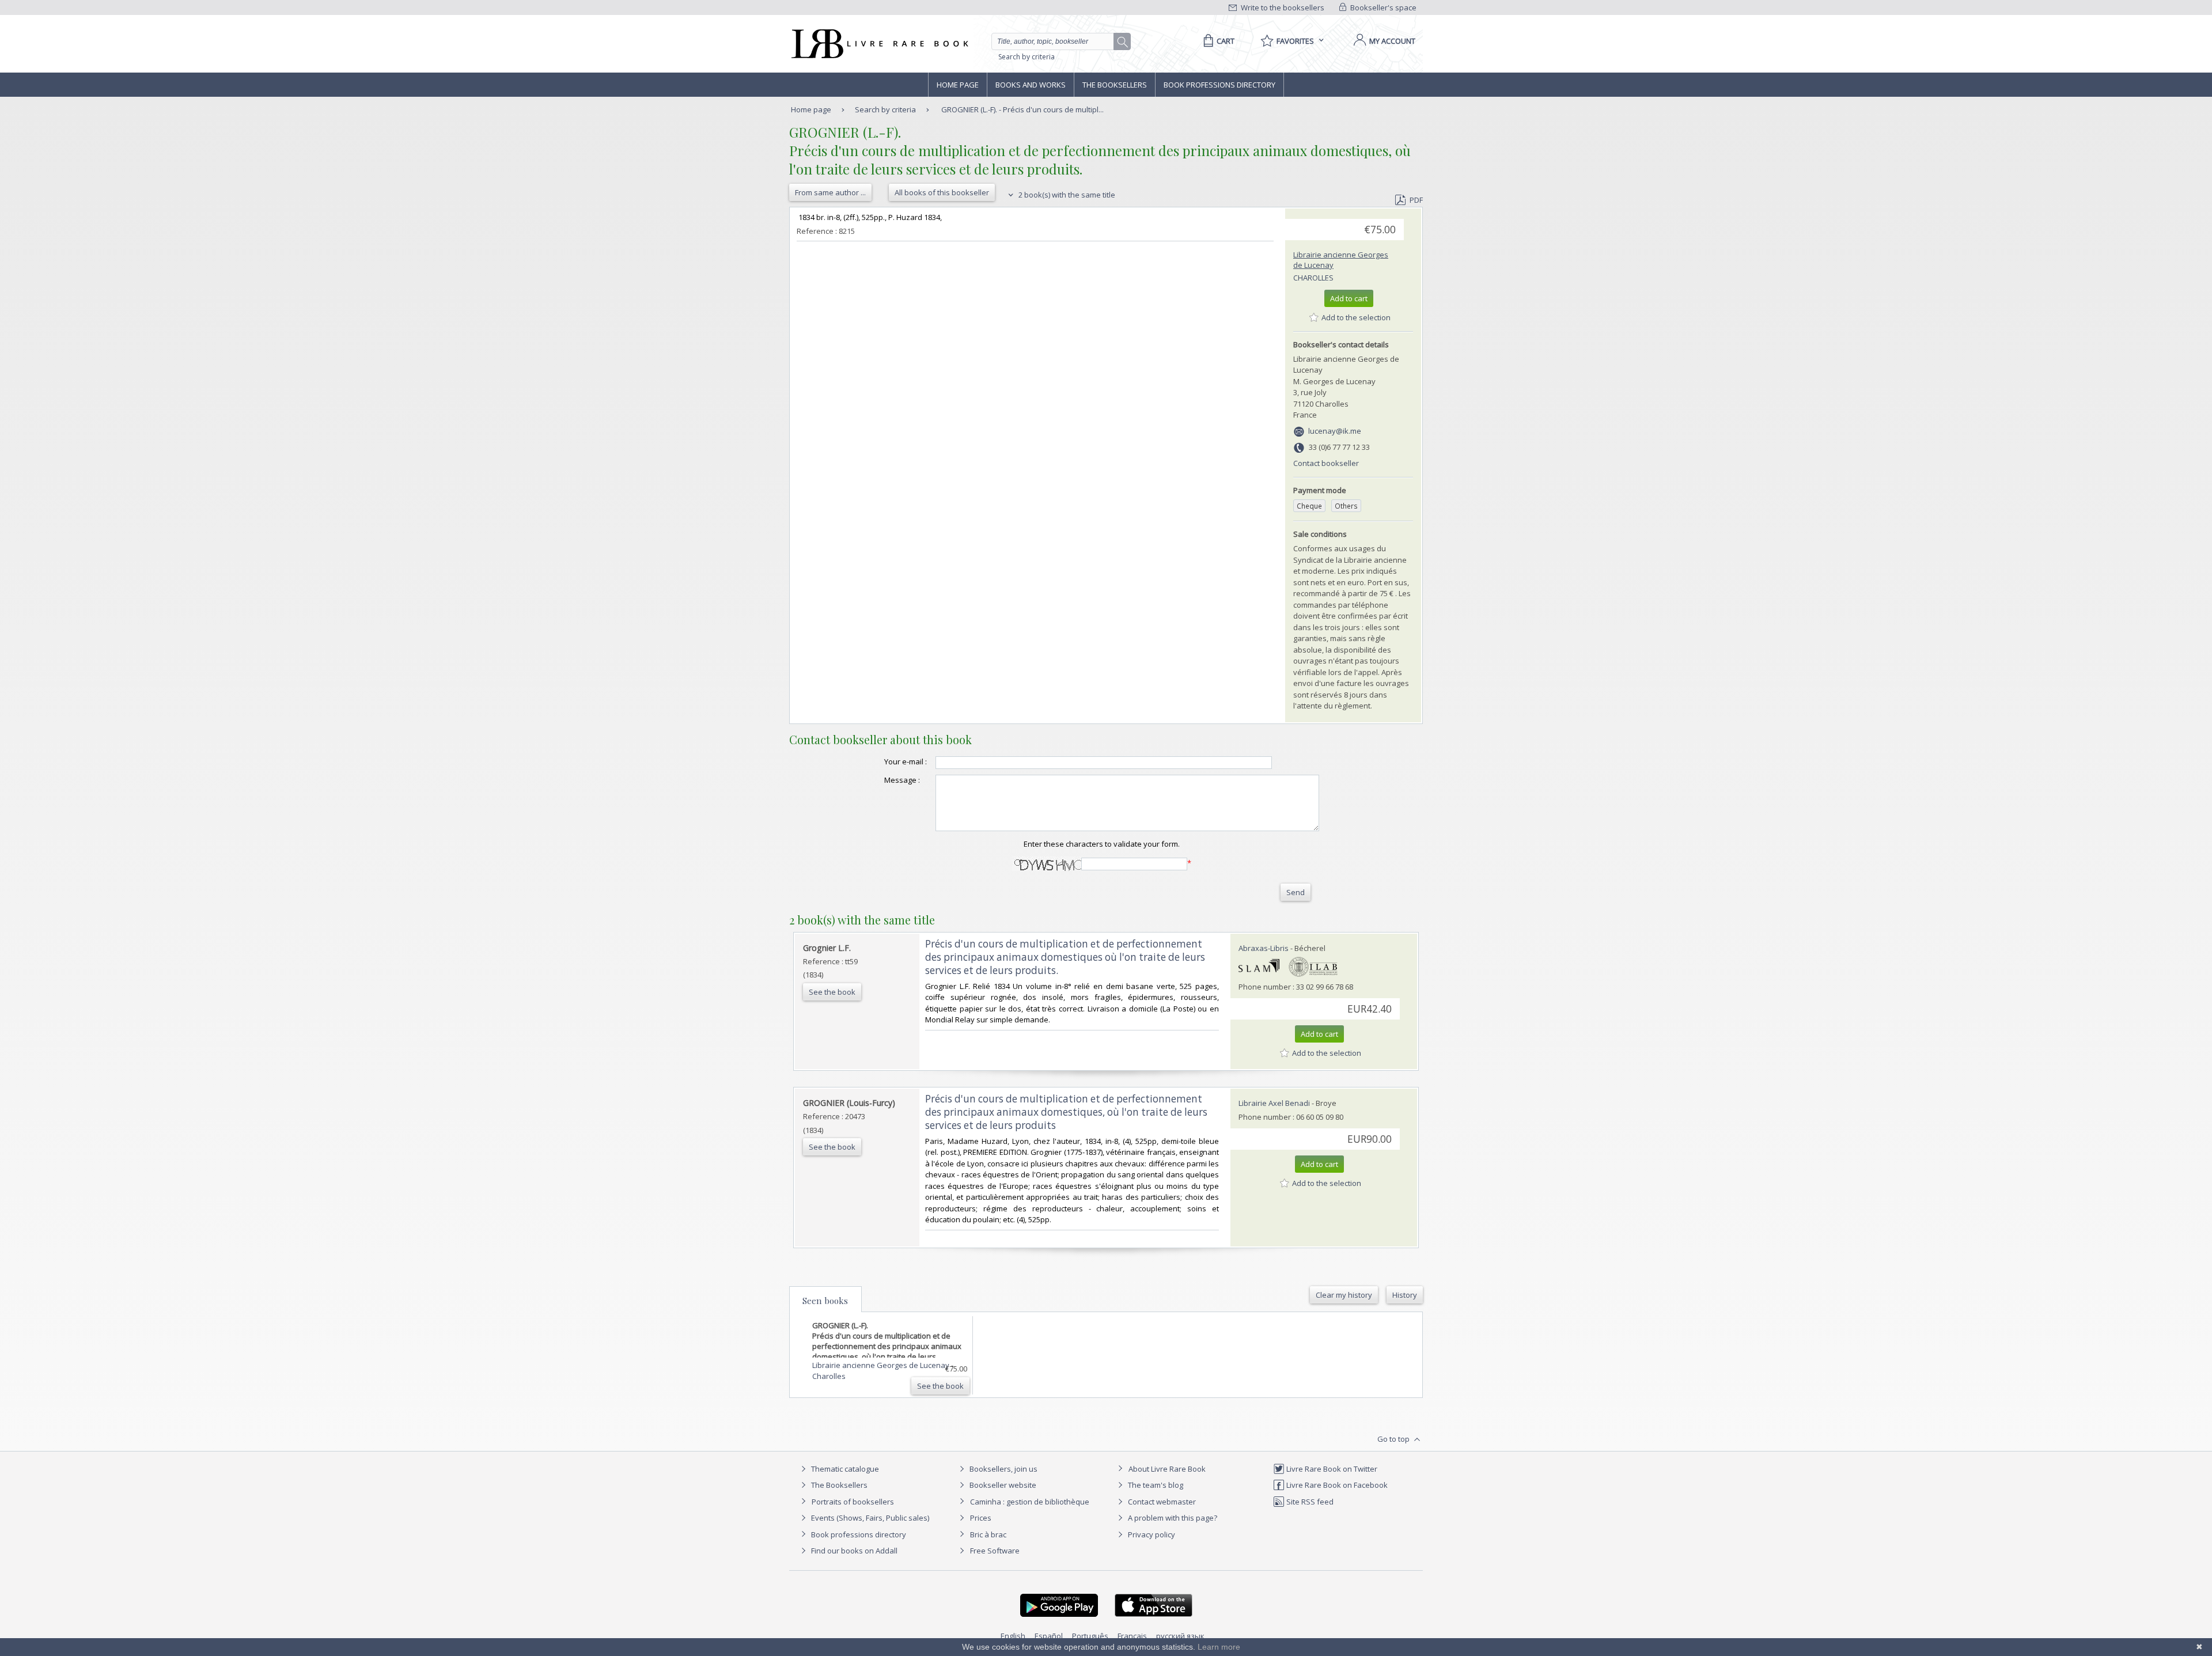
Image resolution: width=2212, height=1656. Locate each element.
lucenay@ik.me (1335, 431)
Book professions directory (1219, 85)
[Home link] (879, 44)
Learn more (1219, 1647)
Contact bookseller (1326, 463)
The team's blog (1155, 1485)
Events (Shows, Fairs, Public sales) (869, 1518)
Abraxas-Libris (1264, 948)
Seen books (825, 1301)
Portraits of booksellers (853, 1502)
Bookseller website (1002, 1485)
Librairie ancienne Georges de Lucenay (882, 1365)
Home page (958, 85)
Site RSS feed (1309, 1502)
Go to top (1394, 1439)
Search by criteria (1027, 57)
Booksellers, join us (1003, 1469)
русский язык (1180, 1636)
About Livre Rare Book (1167, 1469)
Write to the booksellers (1282, 7)
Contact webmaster (1161, 1502)
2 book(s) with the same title (1066, 195)
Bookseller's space (1382, 7)
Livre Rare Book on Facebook (1336, 1485)
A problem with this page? (1172, 1518)
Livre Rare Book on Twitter (1331, 1469)
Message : (902, 780)
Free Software (995, 1551)
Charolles (1313, 278)
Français (1132, 1636)
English (1013, 1636)
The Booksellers (1115, 85)
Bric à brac (988, 1534)
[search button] (1123, 42)
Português (1090, 1636)
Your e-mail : (906, 761)
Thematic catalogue (844, 1469)
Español (1049, 1636)
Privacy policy (1151, 1534)
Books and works (1031, 85)
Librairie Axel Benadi (1274, 1103)
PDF (1416, 200)
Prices (981, 1518)
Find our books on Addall (853, 1551)
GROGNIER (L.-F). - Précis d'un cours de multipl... (1022, 109)
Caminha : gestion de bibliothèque (1030, 1502)
